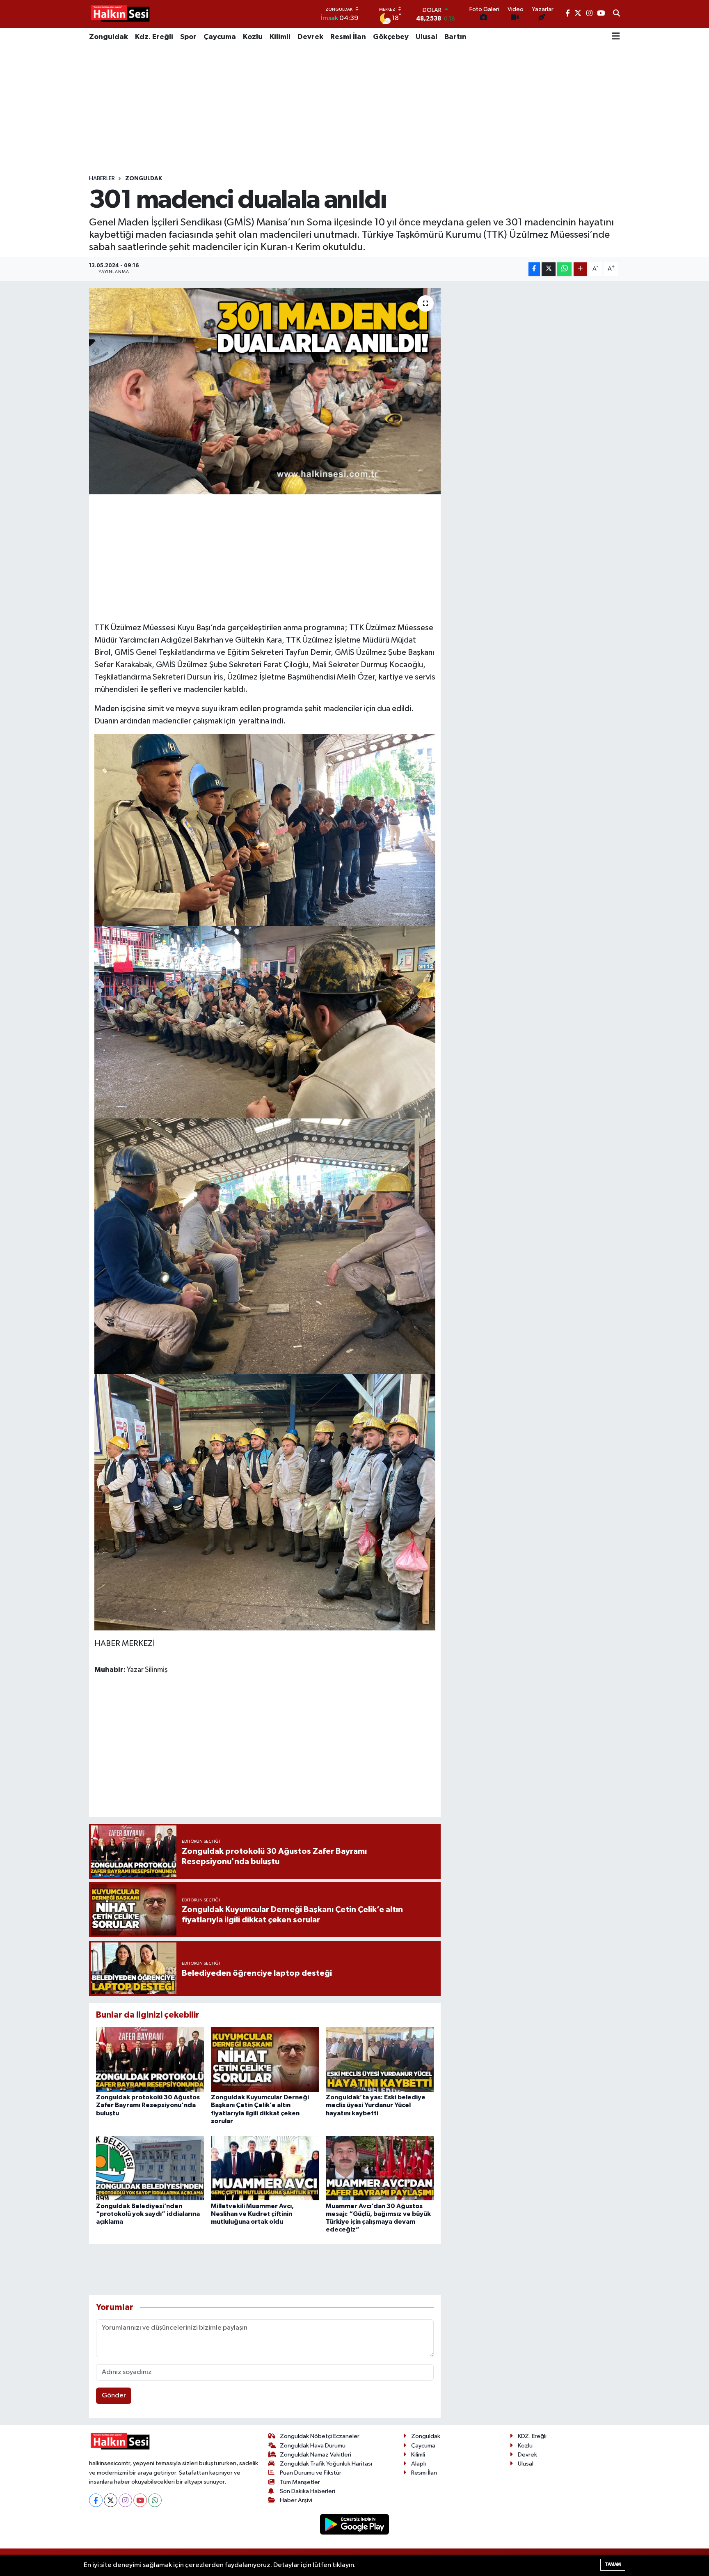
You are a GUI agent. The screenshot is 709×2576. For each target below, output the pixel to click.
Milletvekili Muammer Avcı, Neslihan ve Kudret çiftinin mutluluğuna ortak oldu (252, 2214)
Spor (188, 37)
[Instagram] (125, 2500)
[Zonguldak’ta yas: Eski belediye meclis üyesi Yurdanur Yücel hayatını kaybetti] (380, 2059)
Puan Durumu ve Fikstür (311, 2473)
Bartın (455, 37)
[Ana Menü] (616, 37)
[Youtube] (140, 2500)
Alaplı (419, 2464)
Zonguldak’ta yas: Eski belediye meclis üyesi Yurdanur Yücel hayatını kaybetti (376, 2105)
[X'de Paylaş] (549, 269)
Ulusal (427, 37)
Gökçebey (391, 37)
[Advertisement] (354, 110)
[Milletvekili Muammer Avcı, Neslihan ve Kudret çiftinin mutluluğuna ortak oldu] (265, 2168)
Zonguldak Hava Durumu (313, 2446)
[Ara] (616, 14)
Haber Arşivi (296, 2500)
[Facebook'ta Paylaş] (534, 269)
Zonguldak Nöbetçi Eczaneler (320, 2436)
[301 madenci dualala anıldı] (265, 391)
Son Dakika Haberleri (308, 2491)
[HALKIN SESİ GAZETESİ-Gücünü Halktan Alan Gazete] (120, 14)
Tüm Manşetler (300, 2482)
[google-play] (355, 2524)
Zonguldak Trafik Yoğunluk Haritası (326, 2464)
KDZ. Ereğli (532, 2436)
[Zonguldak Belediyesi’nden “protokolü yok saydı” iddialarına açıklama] (150, 2168)
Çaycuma (220, 37)
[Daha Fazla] (580, 269)
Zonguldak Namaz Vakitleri (316, 2455)
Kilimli (280, 37)
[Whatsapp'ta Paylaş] (564, 269)
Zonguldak (109, 37)
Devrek (310, 37)
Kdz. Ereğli (154, 37)
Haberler (102, 179)
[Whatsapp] (155, 2500)
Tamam (613, 2564)
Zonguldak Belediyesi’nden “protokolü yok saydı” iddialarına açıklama (148, 2214)
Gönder (114, 2396)
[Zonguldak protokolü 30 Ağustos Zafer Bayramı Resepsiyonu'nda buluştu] (150, 2059)
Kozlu (253, 37)
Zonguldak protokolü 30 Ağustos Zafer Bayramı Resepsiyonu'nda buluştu (148, 2105)
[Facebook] (96, 2500)
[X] (111, 2500)
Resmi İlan (348, 37)
